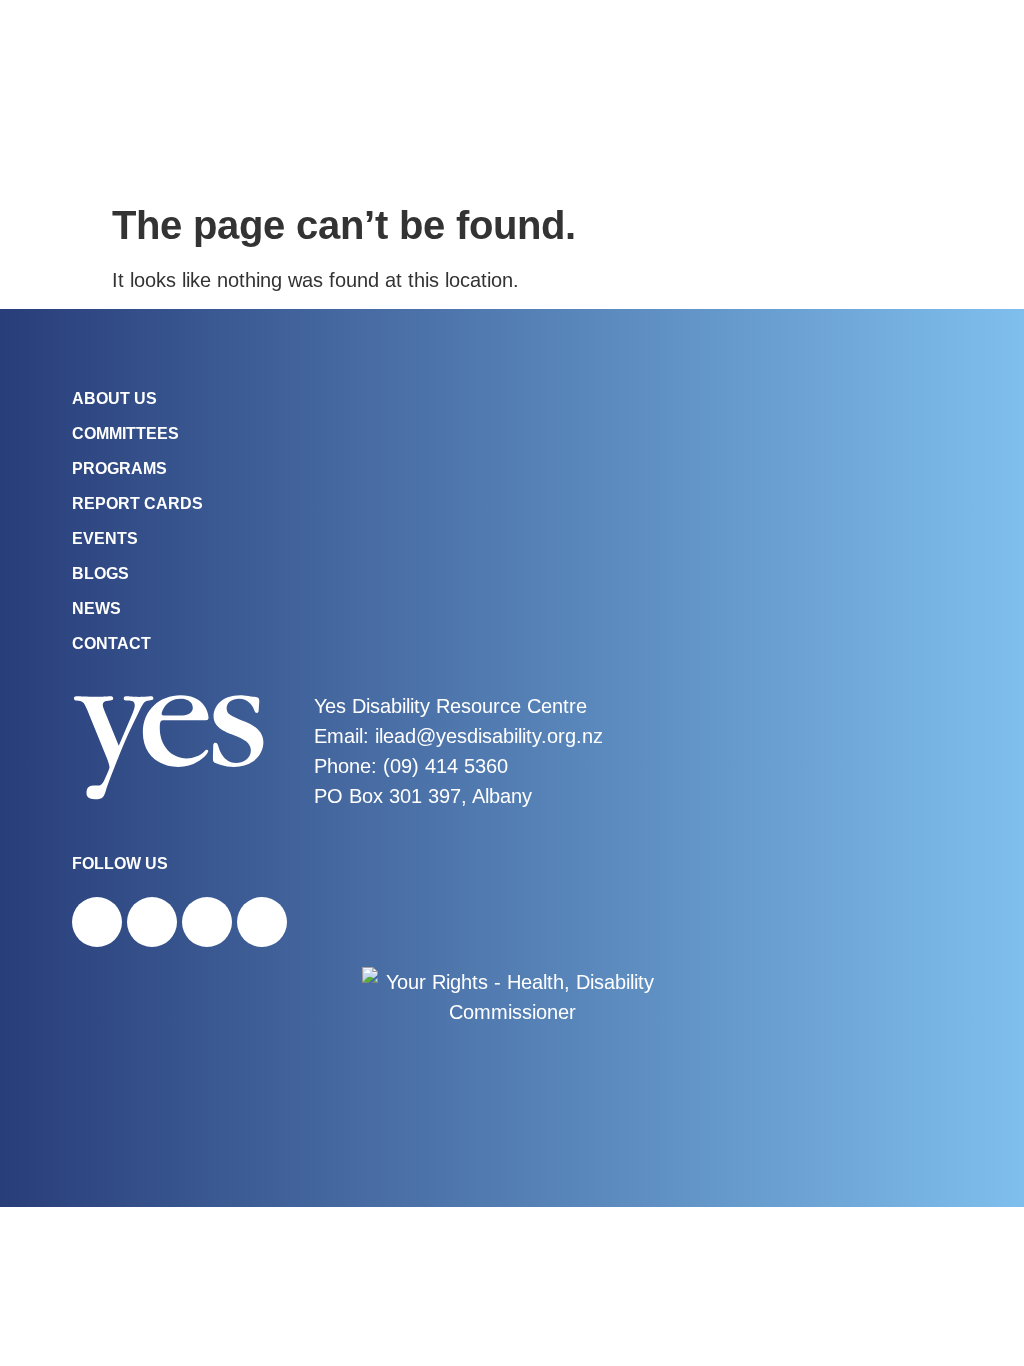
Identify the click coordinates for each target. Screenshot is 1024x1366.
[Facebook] (97, 922)
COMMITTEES (125, 433)
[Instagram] (152, 922)
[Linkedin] (262, 922)
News (96, 608)
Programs (119, 468)
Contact (111, 643)
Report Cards (137, 503)
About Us (114, 398)
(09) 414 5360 (445, 766)
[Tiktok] (207, 922)
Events (105, 538)
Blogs (100, 573)
